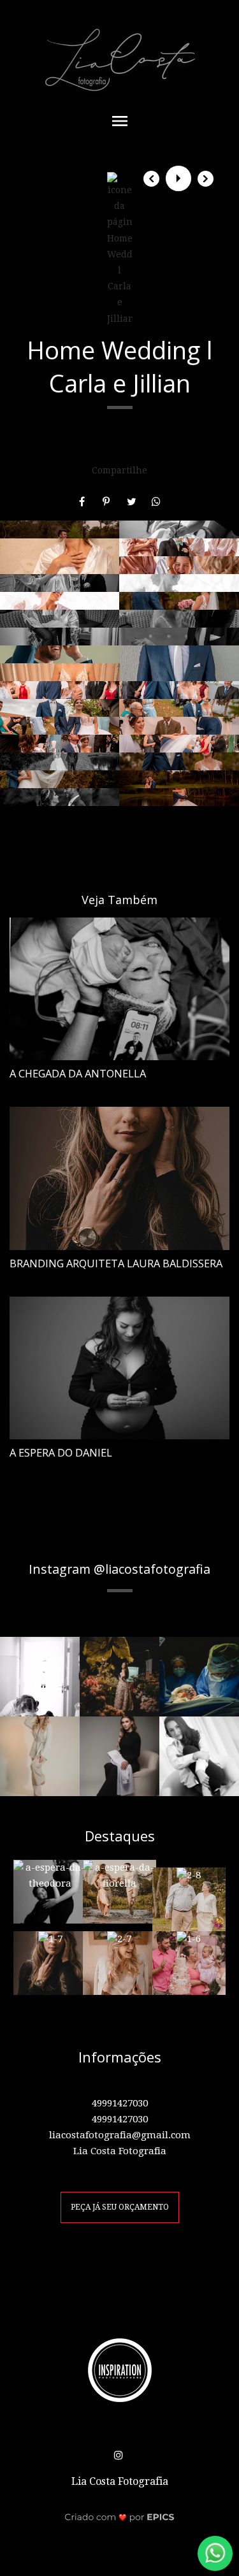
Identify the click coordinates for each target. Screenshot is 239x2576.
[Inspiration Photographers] (120, 2370)
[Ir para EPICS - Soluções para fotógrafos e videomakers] (119, 2516)
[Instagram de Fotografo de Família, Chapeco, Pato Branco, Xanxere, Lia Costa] (119, 2453)
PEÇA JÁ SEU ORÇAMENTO (120, 2207)
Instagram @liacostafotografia (119, 1569)
